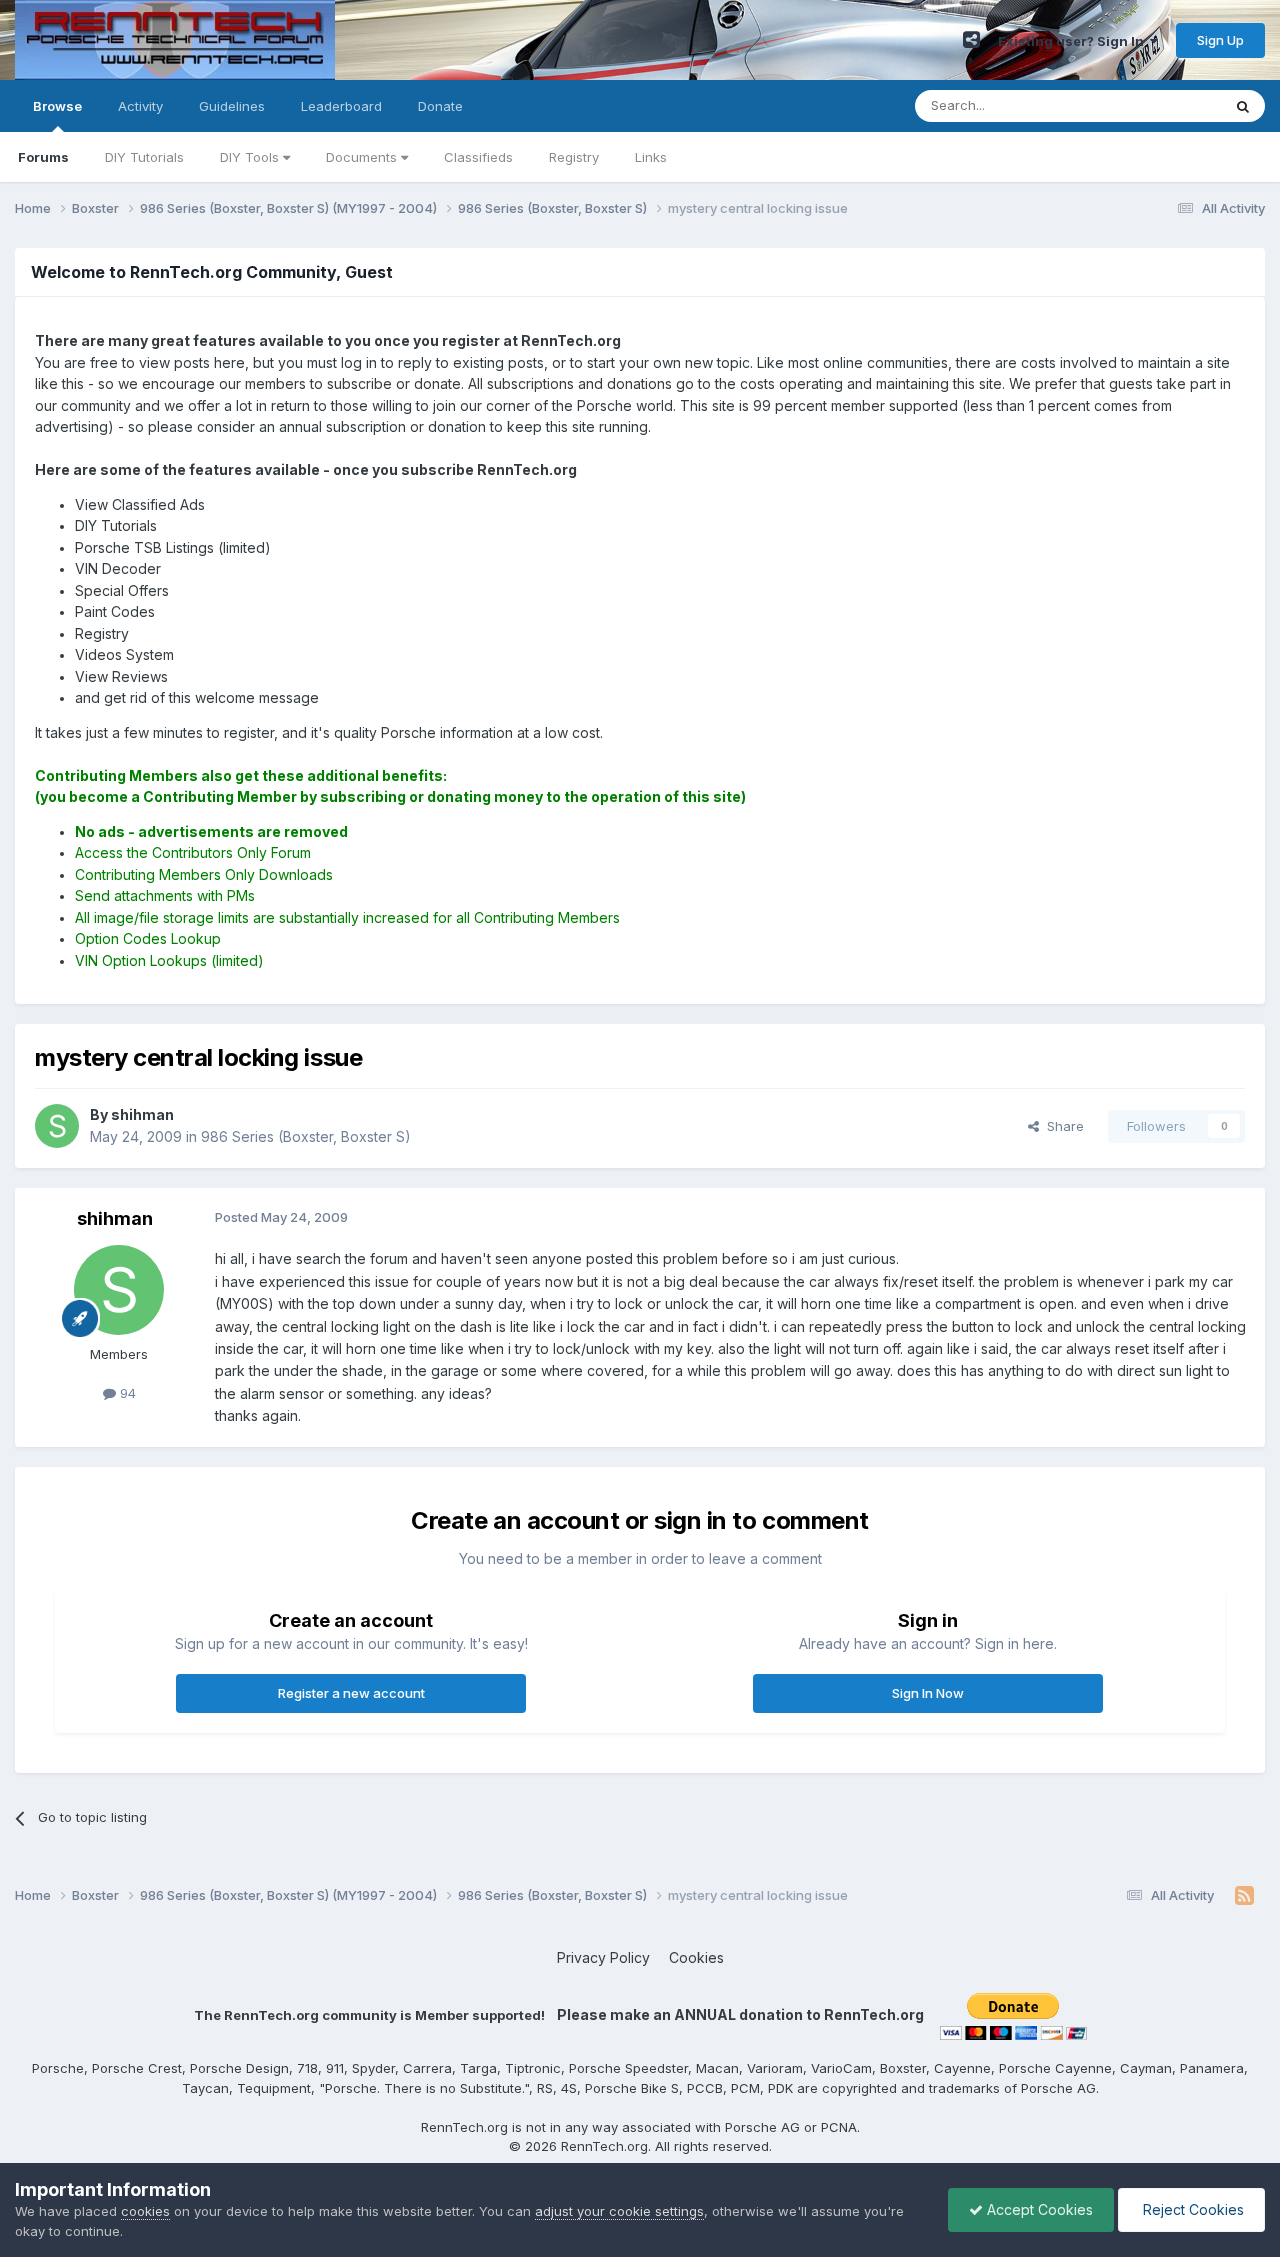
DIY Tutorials (144, 157)
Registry (574, 157)
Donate (440, 106)
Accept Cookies (1038, 2209)
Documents (363, 157)
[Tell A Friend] (971, 40)
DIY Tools (251, 157)
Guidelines (232, 106)
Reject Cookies (1191, 2209)
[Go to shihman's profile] (57, 1126)
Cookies (696, 1957)
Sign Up (1220, 40)
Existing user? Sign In (1074, 41)
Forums (43, 157)
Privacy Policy (603, 1957)
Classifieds (478, 157)
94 (126, 1393)
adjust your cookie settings (619, 2211)
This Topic (1162, 105)
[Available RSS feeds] (1244, 1896)
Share (1061, 1126)
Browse (57, 106)
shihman (115, 1218)
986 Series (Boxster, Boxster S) (306, 1136)
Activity (140, 106)
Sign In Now (928, 1693)
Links (651, 157)
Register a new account (351, 1693)
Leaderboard (341, 106)
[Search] (1243, 106)
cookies (145, 2211)
